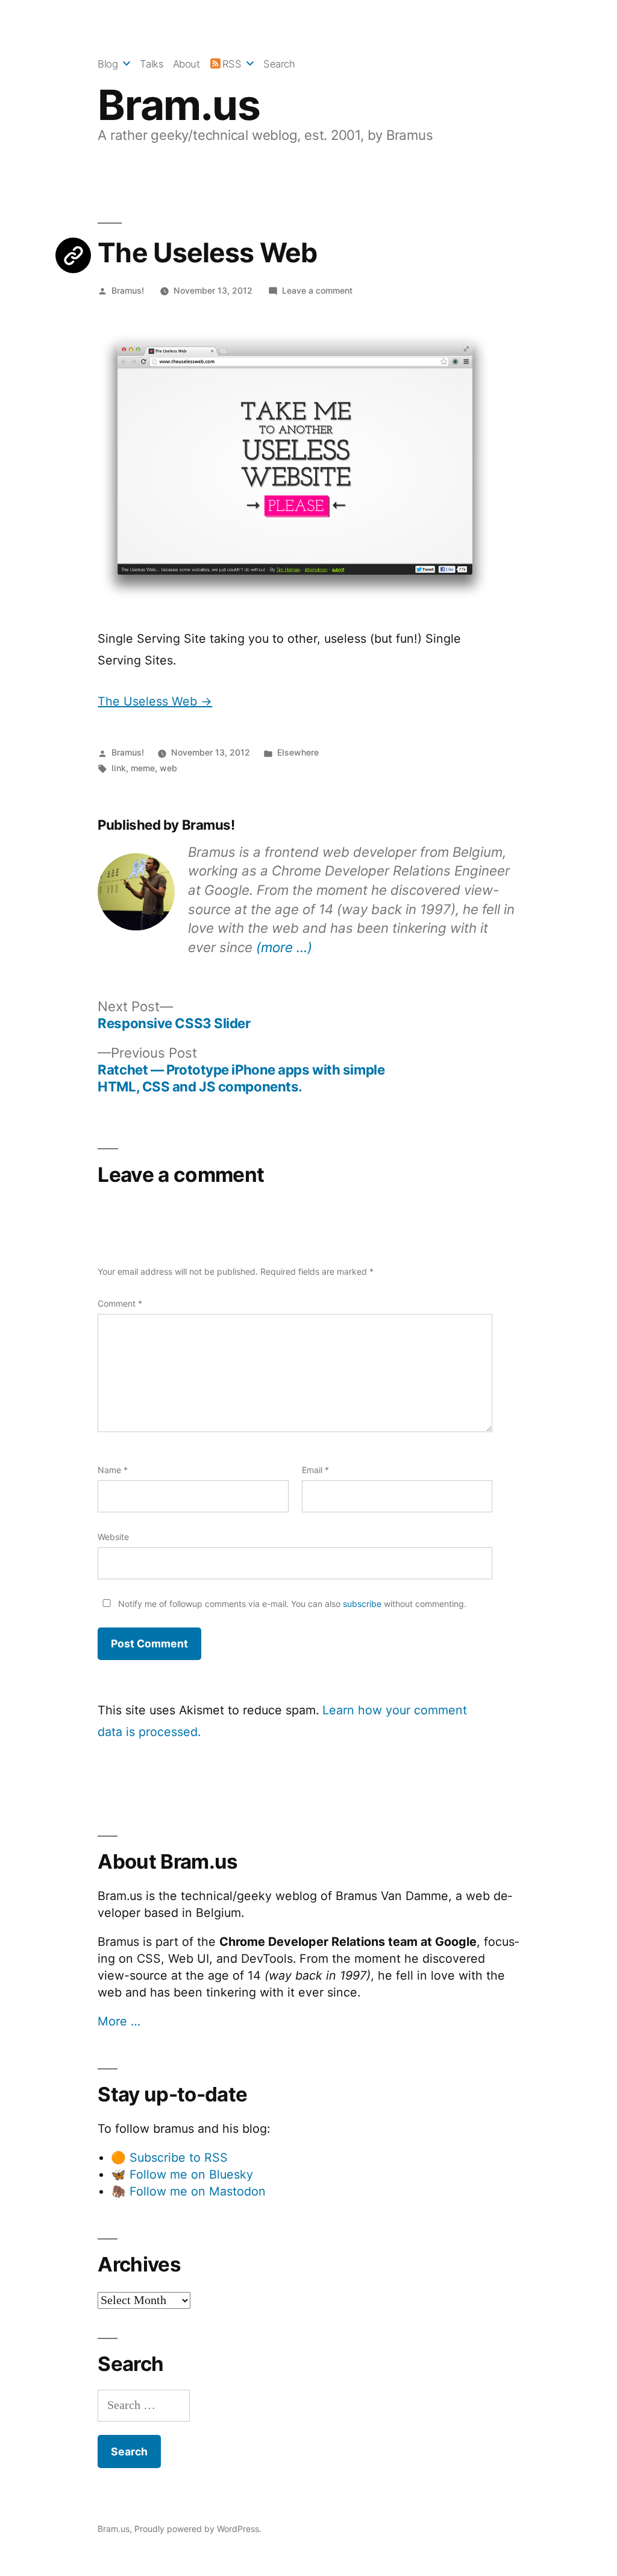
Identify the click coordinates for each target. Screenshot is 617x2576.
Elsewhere (298, 752)
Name (113, 1470)
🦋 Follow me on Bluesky (182, 2174)
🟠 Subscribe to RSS (169, 2158)
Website (113, 1537)
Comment (120, 1303)
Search (279, 64)
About (186, 64)
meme (143, 768)
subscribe (362, 1604)
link (119, 768)
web (168, 768)
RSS (232, 64)
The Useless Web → (155, 701)
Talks (152, 64)
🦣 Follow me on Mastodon (188, 2191)
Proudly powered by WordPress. (198, 2529)
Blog (108, 64)
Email (315, 1470)
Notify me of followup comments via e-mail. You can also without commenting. (291, 1604)
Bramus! (128, 290)
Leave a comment (317, 290)
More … (119, 2021)
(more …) (284, 947)
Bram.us (179, 105)
